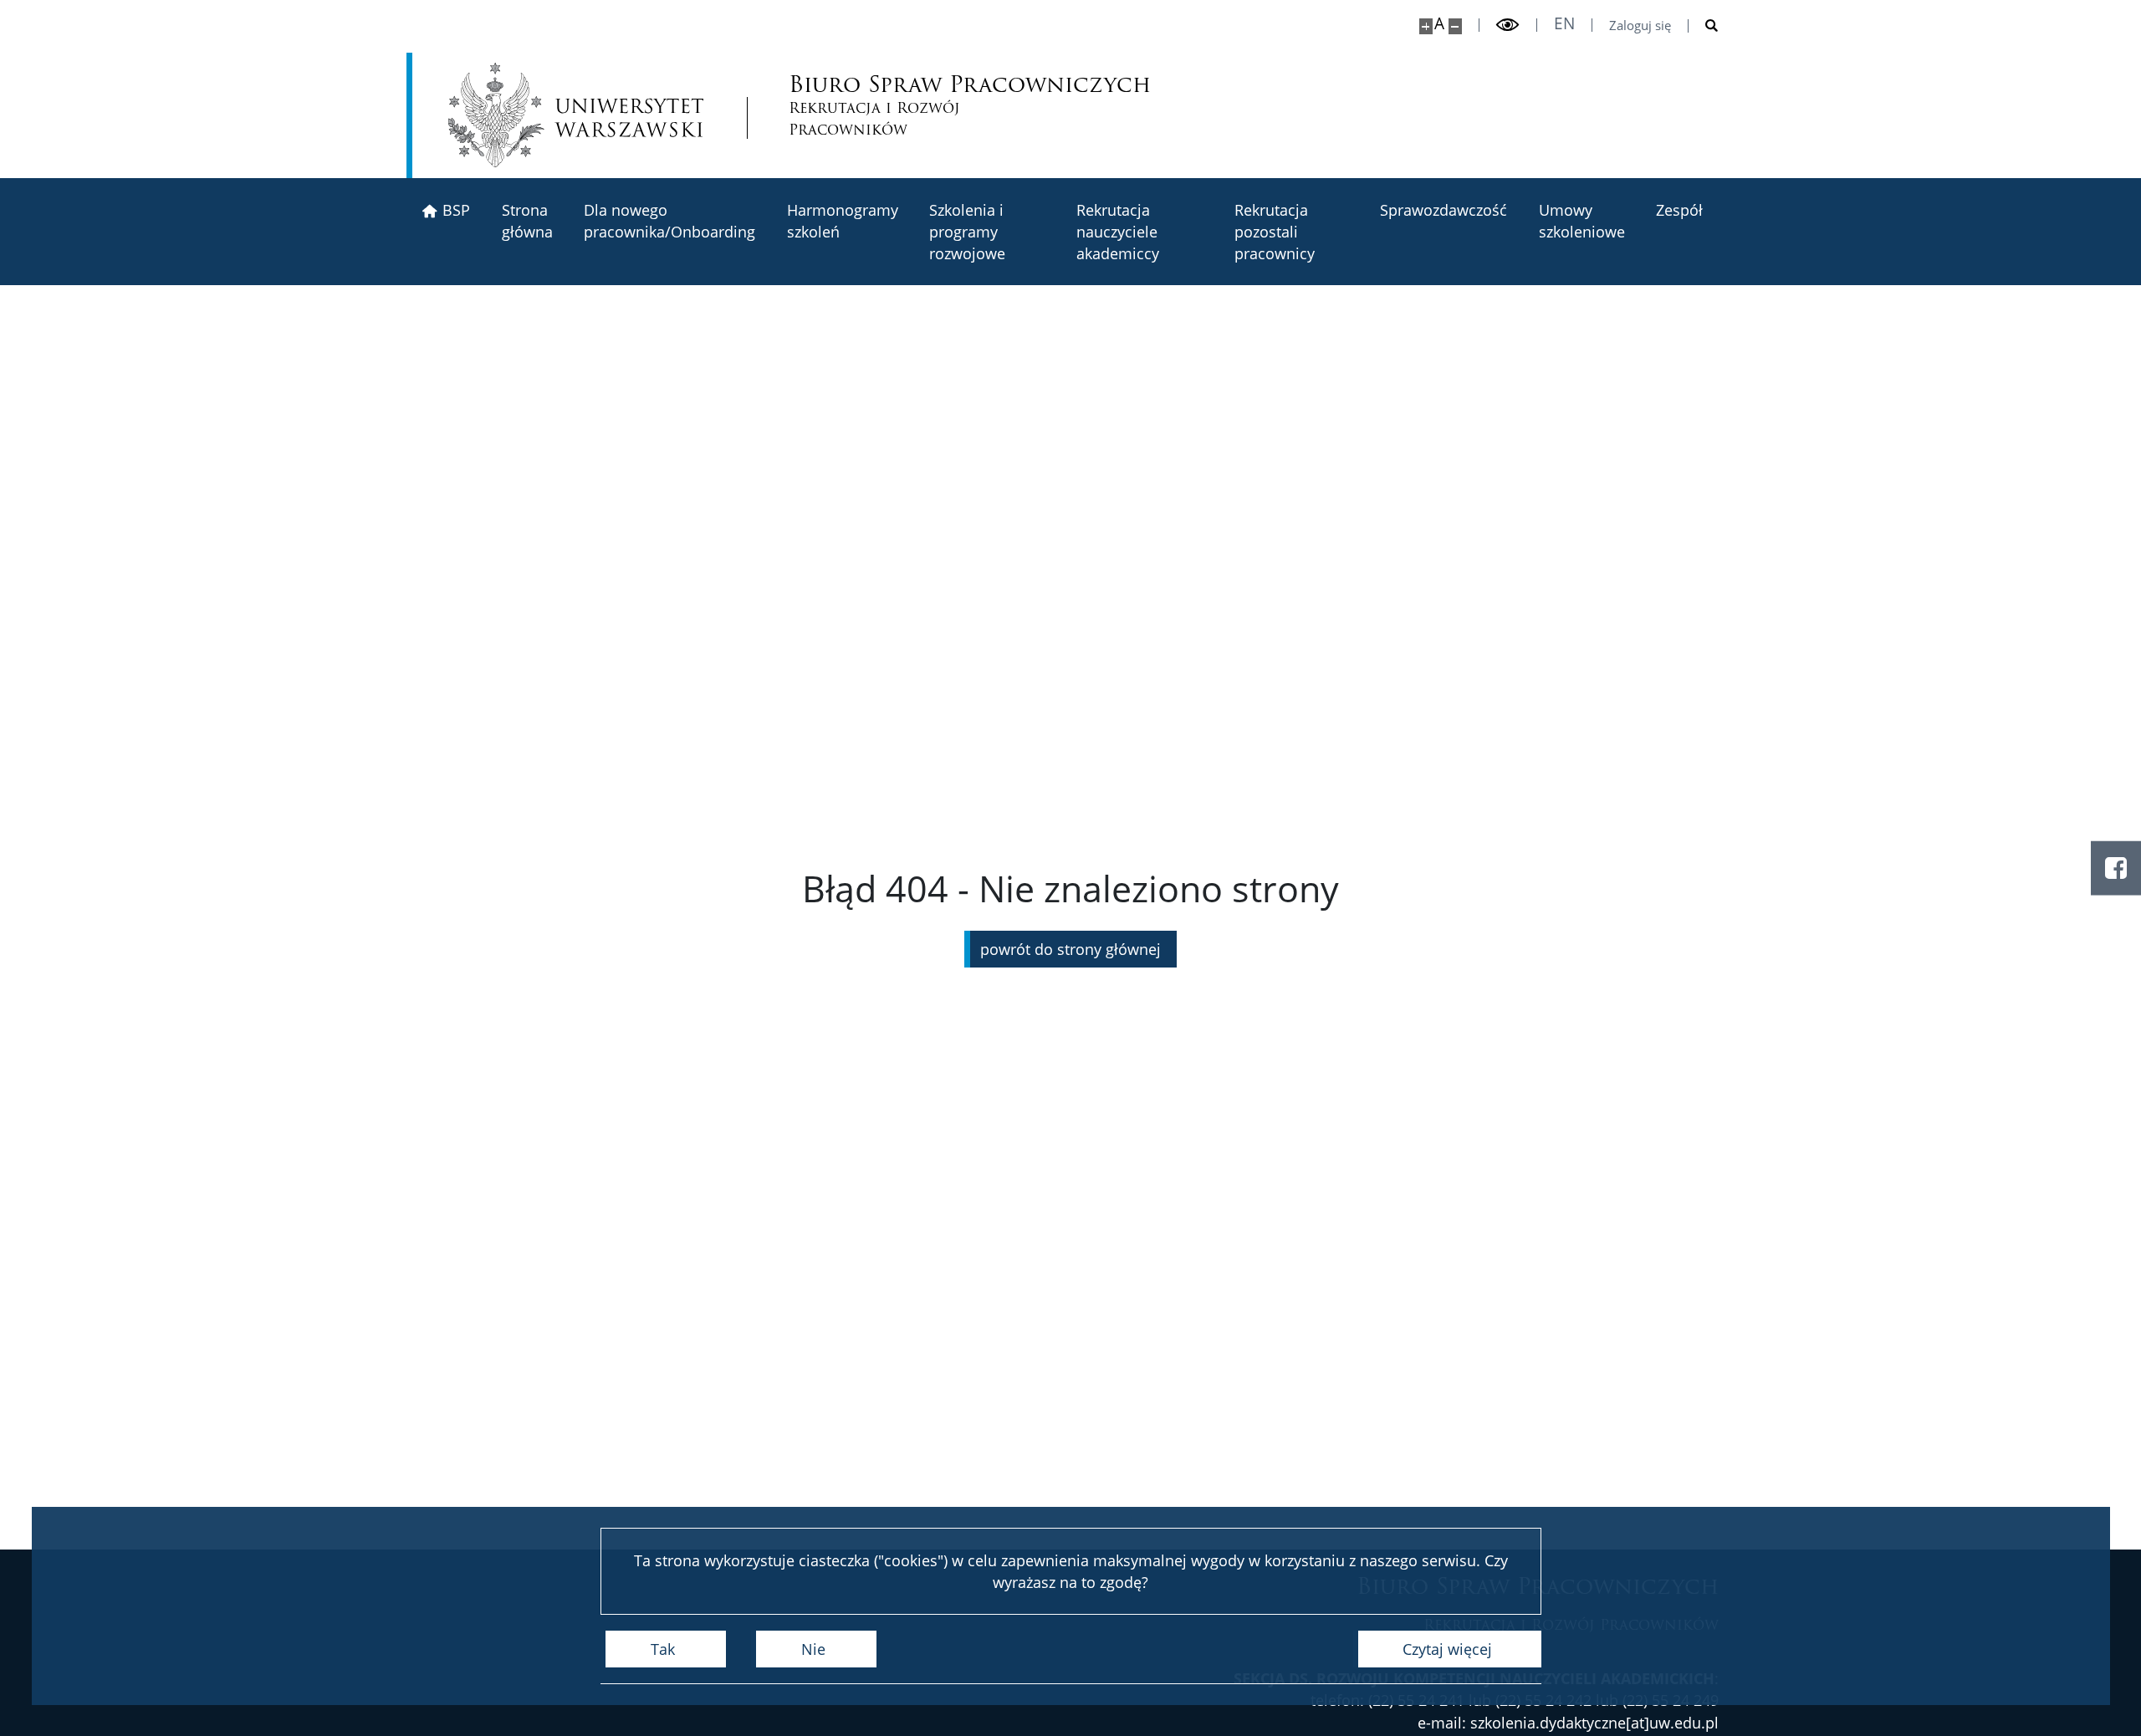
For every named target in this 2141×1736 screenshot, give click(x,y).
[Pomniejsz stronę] (1455, 26)
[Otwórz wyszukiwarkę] (1704, 26)
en (1564, 24)
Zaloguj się (1640, 26)
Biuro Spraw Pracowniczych (897, 107)
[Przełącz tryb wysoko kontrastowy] (1508, 25)
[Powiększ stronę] (1426, 26)
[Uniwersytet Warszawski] (576, 115)
